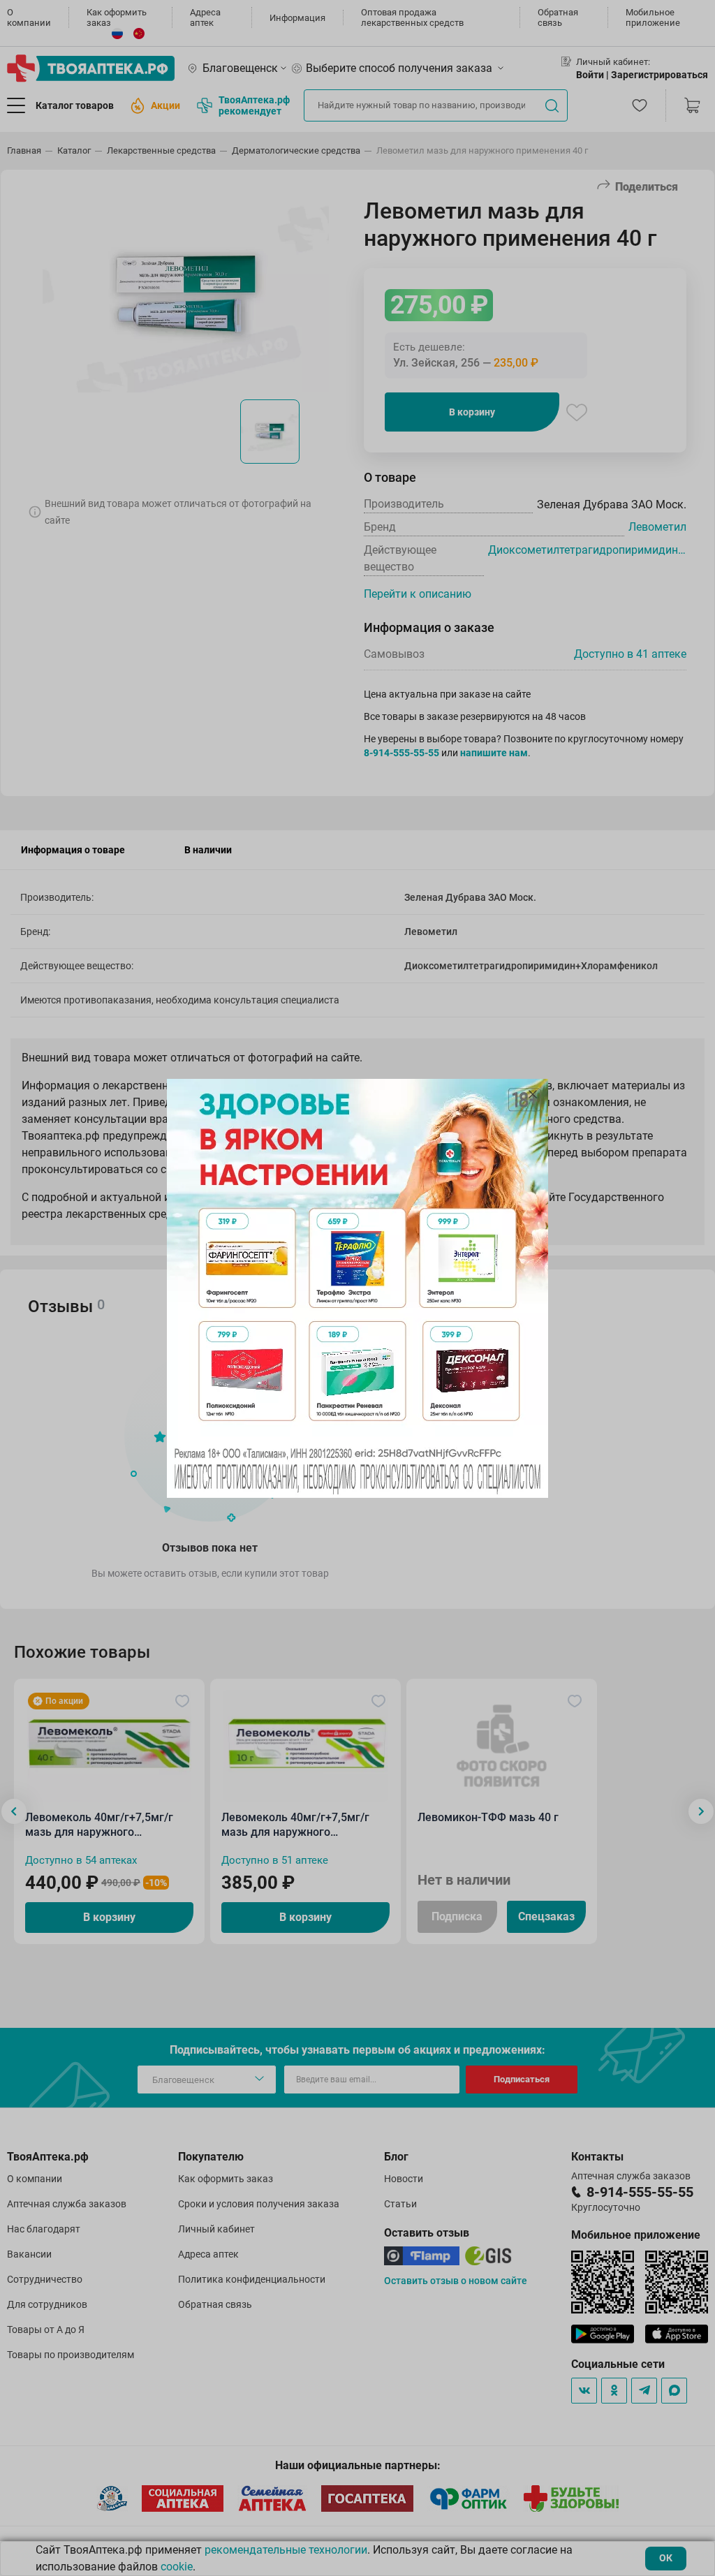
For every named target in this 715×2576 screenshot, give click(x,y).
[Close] (533, 1094)
